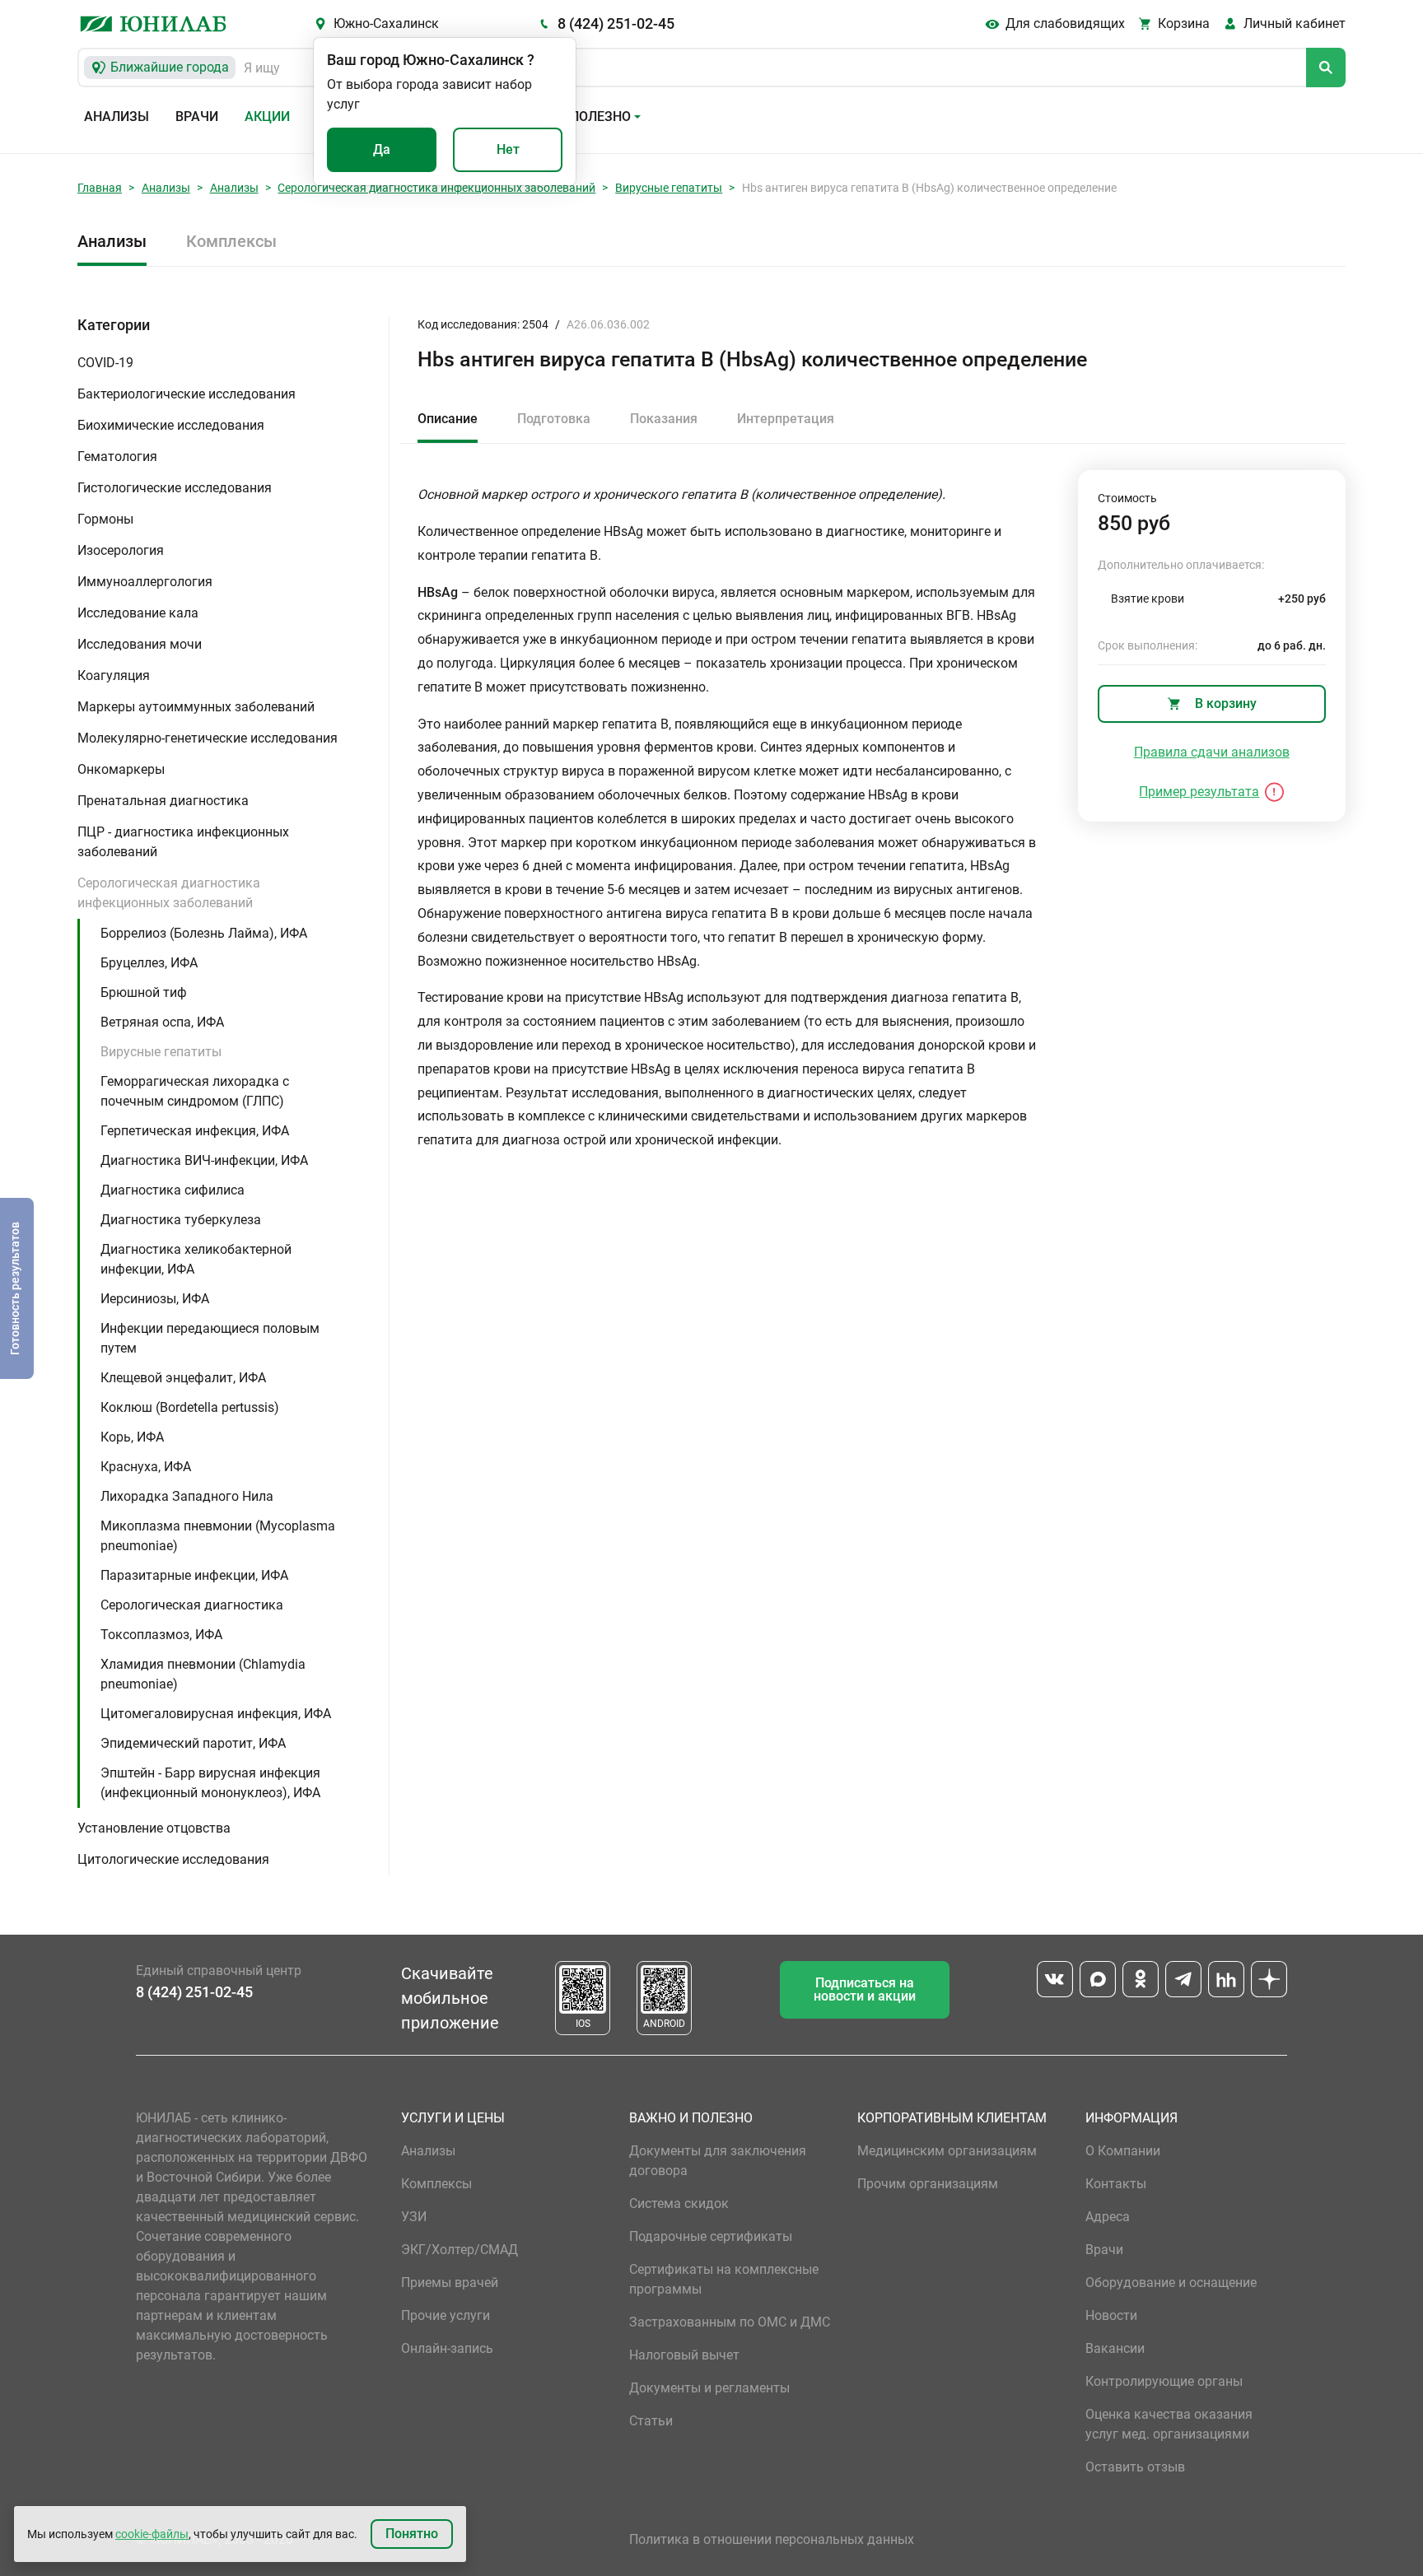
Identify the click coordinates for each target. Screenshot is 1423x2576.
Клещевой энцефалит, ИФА (183, 1378)
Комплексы (231, 241)
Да (382, 149)
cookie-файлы (152, 2534)
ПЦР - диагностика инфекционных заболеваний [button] (183, 842)
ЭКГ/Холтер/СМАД (460, 2250)
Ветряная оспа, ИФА (162, 1022)
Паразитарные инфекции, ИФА (194, 1575)
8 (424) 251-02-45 (616, 23)
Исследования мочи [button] (140, 644)
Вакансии (1115, 2348)
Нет (508, 149)
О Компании (1123, 2151)
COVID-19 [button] (105, 363)
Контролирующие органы (1164, 2381)
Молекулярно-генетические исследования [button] (208, 738)
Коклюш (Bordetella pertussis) (190, 1407)
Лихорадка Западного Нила (187, 1496)
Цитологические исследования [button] (173, 1859)
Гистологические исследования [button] (175, 488)
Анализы (117, 116)
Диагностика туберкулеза (181, 1220)
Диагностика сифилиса (173, 1190)
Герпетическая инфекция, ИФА (195, 1131)
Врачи (197, 116)
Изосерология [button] (121, 550)
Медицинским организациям (947, 2151)
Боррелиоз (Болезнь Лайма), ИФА (204, 933)
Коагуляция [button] (114, 675)
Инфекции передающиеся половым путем (210, 1338)
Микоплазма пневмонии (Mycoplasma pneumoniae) (218, 1536)
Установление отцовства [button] (154, 1828)
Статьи (651, 2421)
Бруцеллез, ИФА (149, 963)
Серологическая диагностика (192, 1605)
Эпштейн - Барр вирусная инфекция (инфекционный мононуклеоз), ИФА (210, 1783)
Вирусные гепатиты (669, 188)
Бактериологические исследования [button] (187, 394)
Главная (100, 188)
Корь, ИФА (132, 1437)
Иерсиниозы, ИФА (155, 1299)
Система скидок (679, 2203)
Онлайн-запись (447, 2348)
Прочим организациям (928, 2184)
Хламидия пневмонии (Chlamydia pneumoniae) (203, 1674)
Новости (1111, 2315)
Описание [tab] (448, 419)
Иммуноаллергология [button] (145, 582)
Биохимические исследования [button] (171, 425)
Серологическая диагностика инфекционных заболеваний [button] (169, 893)
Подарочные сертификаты (711, 2236)
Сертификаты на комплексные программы (724, 2279)
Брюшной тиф (144, 992)
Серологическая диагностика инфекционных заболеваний (436, 188)
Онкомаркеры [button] (121, 769)
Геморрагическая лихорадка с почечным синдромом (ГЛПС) (195, 1091)
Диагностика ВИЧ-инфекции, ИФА (204, 1160)
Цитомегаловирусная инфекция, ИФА (216, 1714)
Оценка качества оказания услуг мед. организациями (1169, 2424)
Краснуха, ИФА (146, 1467)
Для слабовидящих (1065, 23)
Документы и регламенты (709, 2388)
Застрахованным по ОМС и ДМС (730, 2322)
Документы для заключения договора (718, 2161)
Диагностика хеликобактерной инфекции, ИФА (196, 1259)
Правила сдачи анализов (1212, 752)
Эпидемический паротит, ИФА (193, 1743)
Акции (267, 116)
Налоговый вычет (684, 2355)
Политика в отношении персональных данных (772, 2539)
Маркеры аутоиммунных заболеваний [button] (196, 707)
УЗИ (414, 2217)
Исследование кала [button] (138, 613)
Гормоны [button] (105, 519)
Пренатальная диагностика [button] (163, 801)
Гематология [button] (117, 457)
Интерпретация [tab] (786, 419)
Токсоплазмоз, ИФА (161, 1635)
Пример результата (1199, 792)
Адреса (1108, 2217)
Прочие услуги (446, 2315)
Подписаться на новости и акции (865, 1989)
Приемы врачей (450, 2283)
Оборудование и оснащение (1171, 2283)
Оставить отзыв (1135, 2467)
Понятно (412, 2534)
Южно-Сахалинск (386, 23)
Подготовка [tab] (554, 419)
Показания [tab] (664, 419)
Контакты (1116, 2184)
